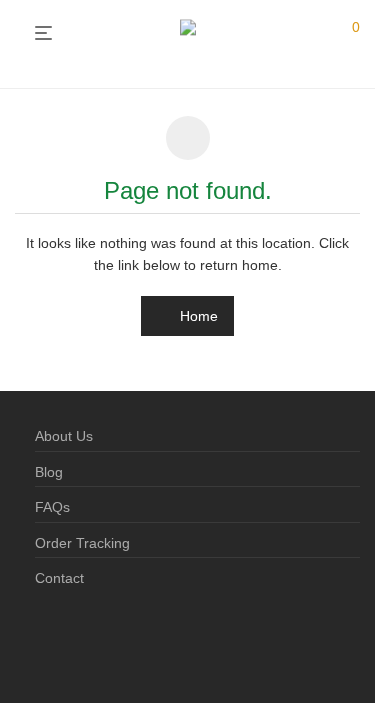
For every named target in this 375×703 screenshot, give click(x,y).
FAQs (52, 507)
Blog (49, 472)
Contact (59, 578)
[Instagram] (74, 642)
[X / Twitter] (106, 642)
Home (197, 316)
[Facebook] (42, 642)
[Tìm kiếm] (314, 34)
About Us (64, 436)
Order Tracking (82, 543)
